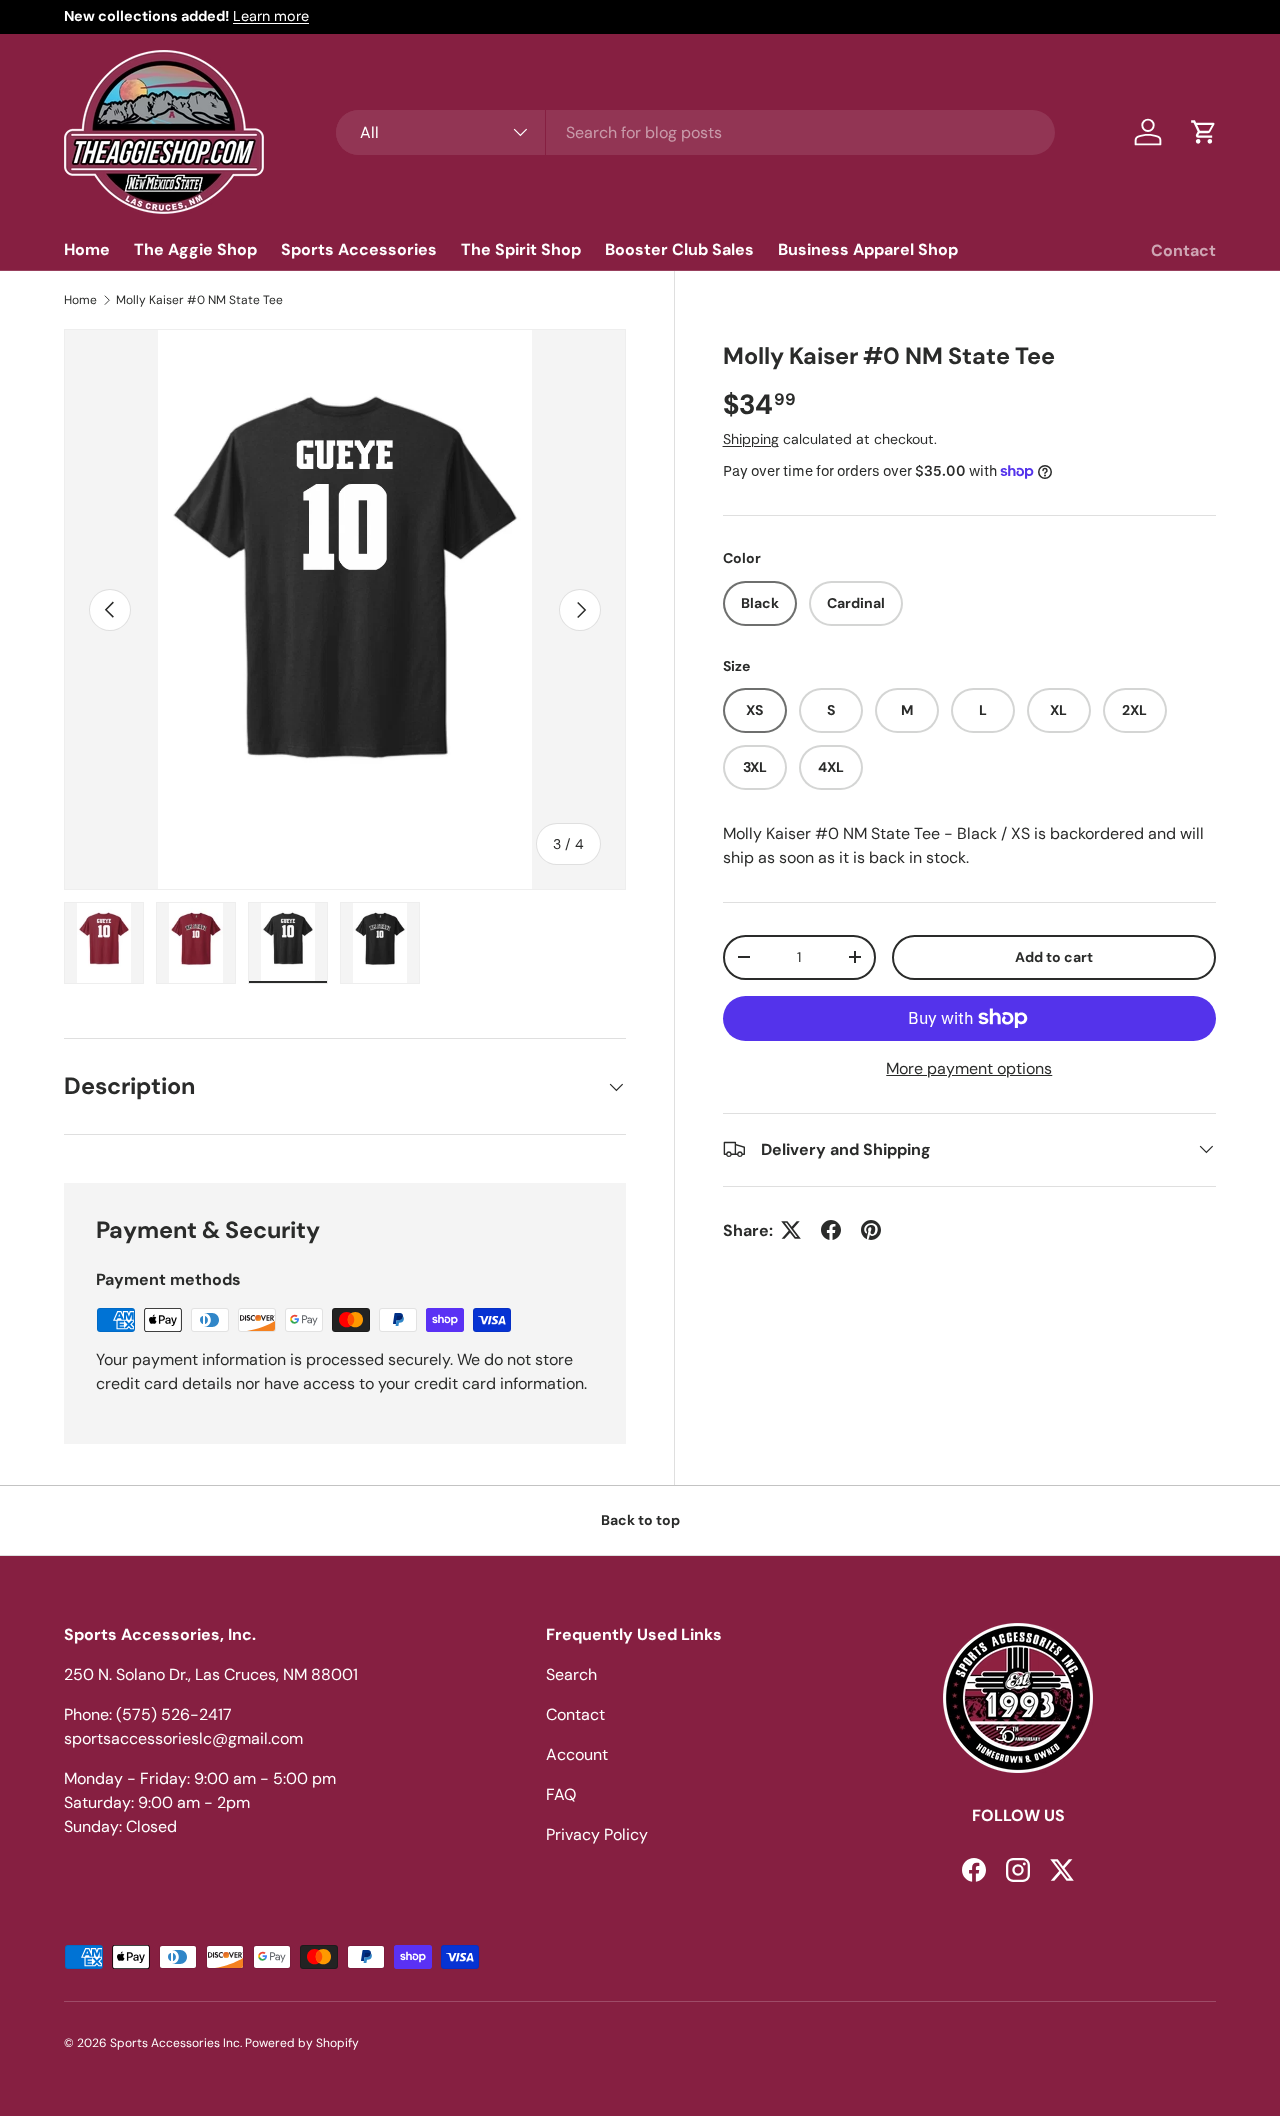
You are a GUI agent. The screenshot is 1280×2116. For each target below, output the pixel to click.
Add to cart (1054, 956)
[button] (1204, 132)
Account (577, 1754)
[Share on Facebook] (831, 1230)
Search (571, 1674)
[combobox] (695, 132)
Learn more (271, 16)
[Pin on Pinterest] (871, 1230)
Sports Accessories (359, 249)
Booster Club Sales (679, 249)
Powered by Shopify (302, 2043)
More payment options (969, 1067)
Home (87, 249)
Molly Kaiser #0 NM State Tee (199, 300)
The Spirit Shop (521, 249)
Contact (1183, 250)
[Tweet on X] (791, 1230)
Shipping (751, 439)
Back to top (640, 1520)
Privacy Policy (597, 1834)
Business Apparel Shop (868, 249)
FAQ (561, 1794)
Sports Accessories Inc (175, 2043)
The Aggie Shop (195, 249)
